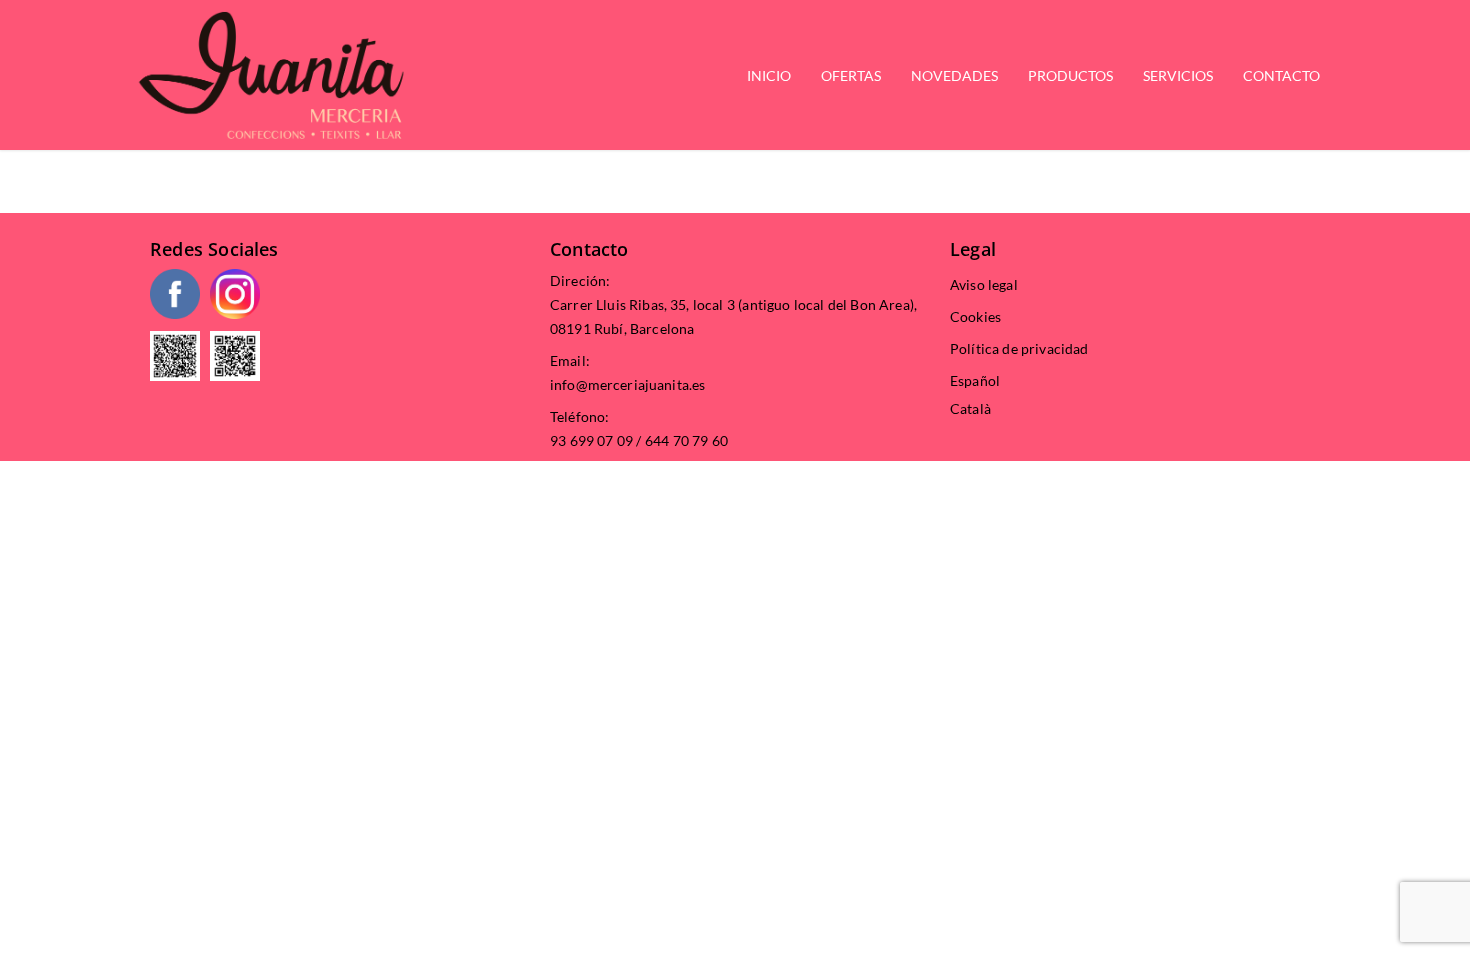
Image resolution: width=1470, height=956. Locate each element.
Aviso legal (984, 284)
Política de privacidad (1019, 348)
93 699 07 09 (591, 440)
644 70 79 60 (686, 440)
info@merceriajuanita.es (627, 384)
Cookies (975, 316)
